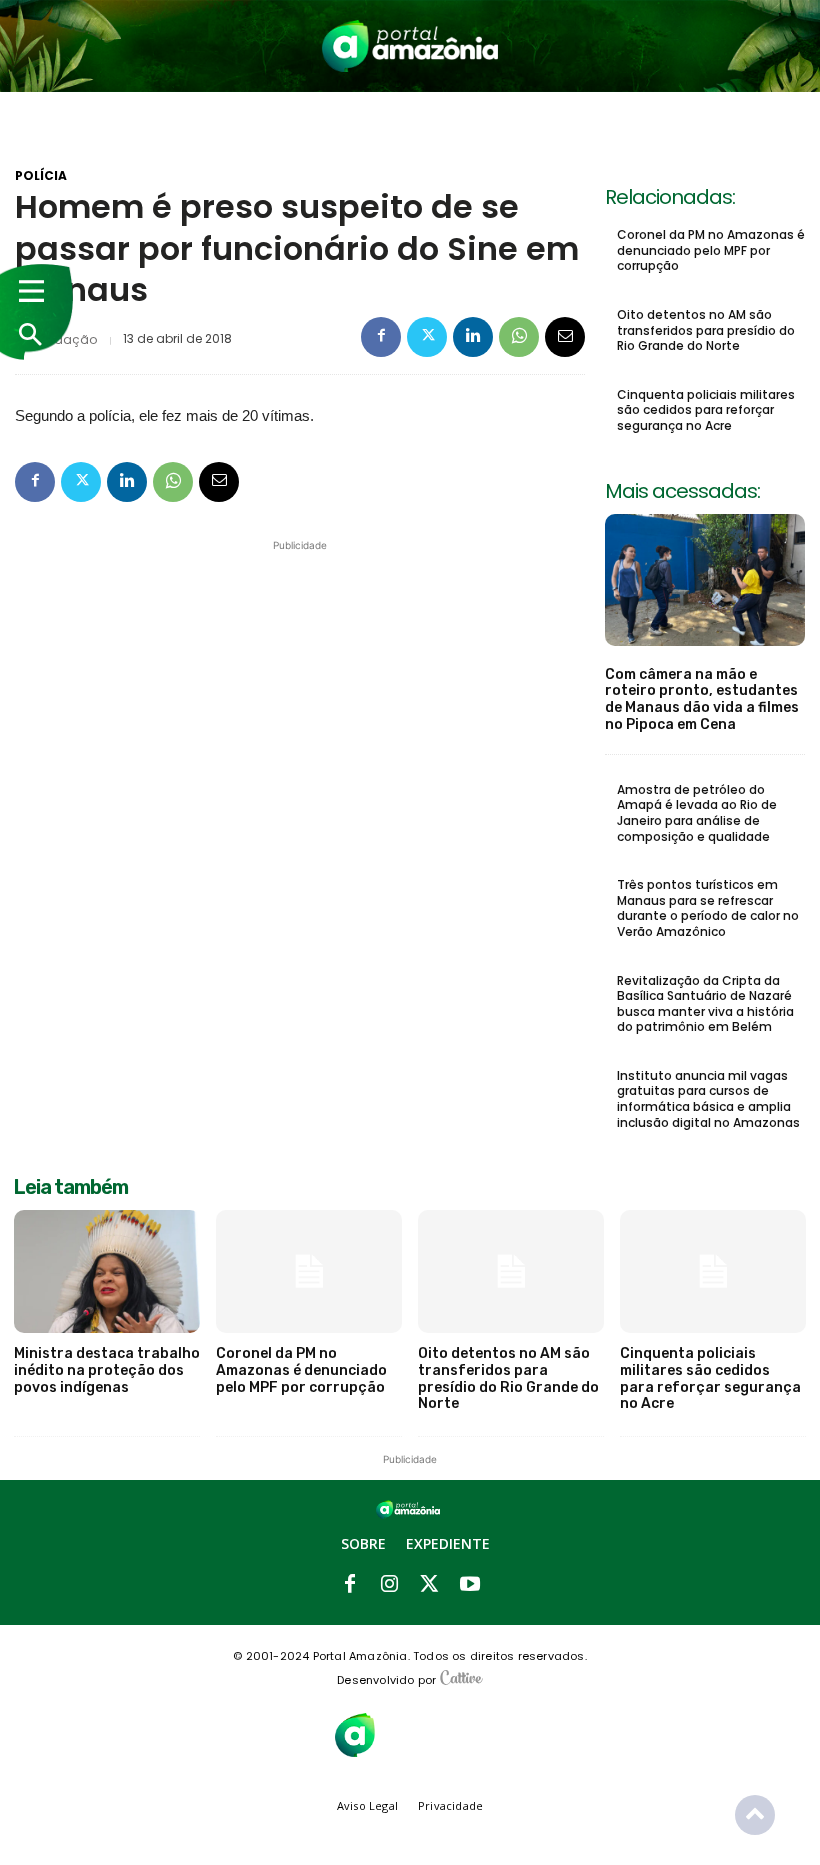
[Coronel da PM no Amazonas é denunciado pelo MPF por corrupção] (309, 1271)
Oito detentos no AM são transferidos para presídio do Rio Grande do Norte (706, 330)
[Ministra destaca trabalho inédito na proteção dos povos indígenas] (107, 1271)
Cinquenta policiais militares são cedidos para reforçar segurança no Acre (706, 410)
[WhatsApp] (519, 337)
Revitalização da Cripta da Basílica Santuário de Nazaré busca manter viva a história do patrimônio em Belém (705, 1004)
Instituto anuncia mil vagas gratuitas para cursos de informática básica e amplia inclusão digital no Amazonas (708, 1099)
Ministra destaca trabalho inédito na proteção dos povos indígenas (107, 1370)
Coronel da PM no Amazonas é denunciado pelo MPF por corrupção (711, 250)
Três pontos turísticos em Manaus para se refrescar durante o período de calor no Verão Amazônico (708, 908)
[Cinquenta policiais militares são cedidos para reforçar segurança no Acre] (713, 1271)
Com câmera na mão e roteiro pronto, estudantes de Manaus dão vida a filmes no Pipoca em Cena (702, 699)
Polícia (41, 176)
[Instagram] (390, 1585)
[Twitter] (427, 337)
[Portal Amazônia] (410, 46)
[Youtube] (470, 1585)
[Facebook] (381, 337)
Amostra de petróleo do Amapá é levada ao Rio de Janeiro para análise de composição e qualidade (697, 813)
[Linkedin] (473, 337)
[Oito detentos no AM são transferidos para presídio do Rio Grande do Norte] (511, 1271)
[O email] (565, 337)
